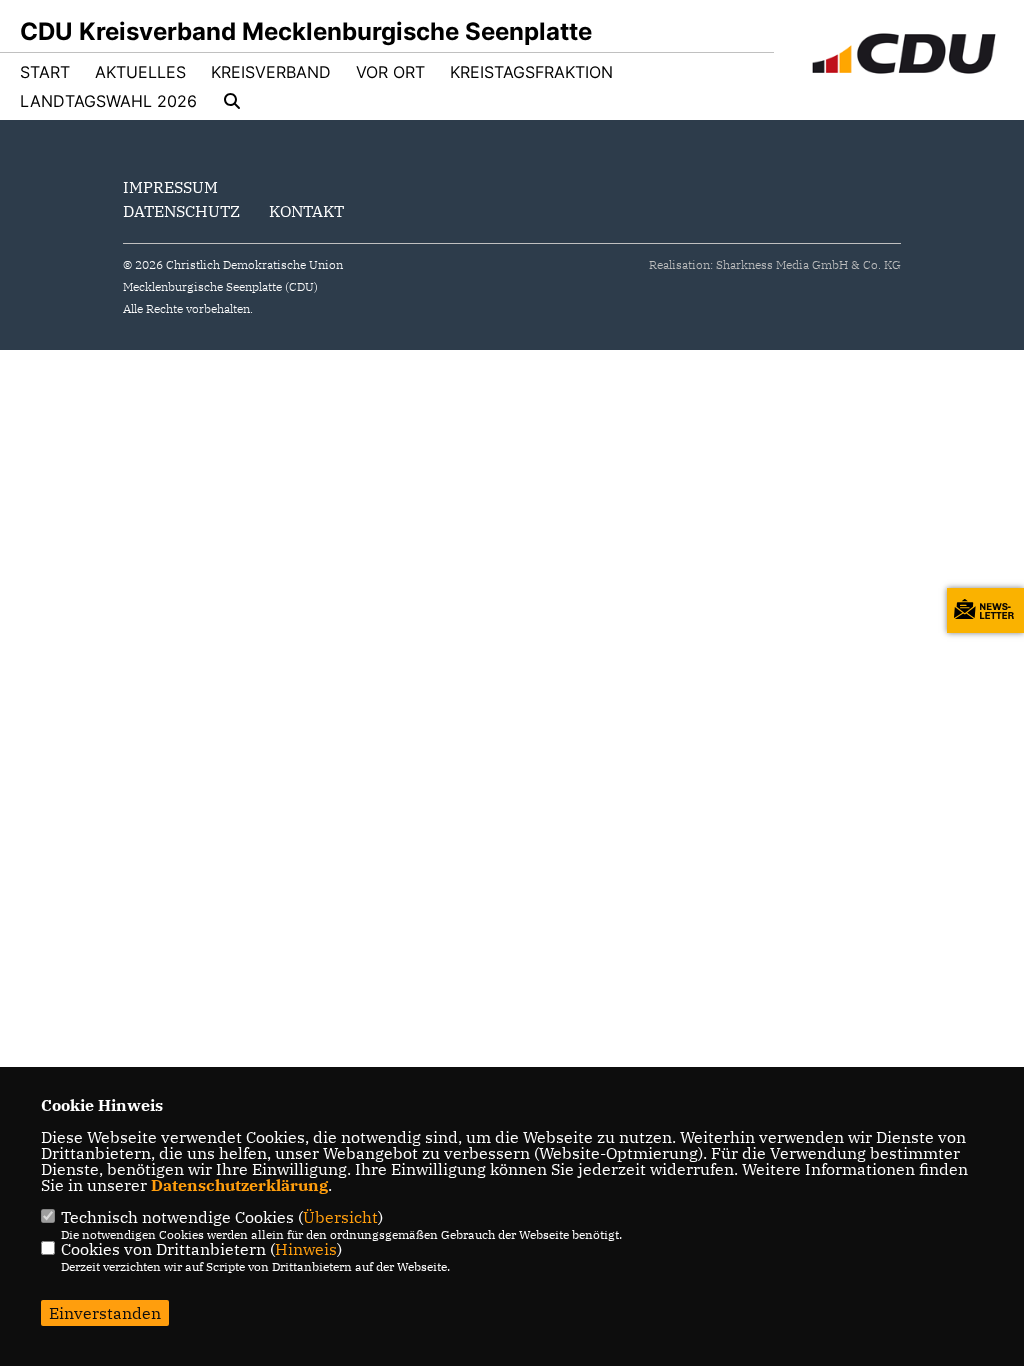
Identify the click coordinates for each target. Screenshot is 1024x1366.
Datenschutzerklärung (239, 1185)
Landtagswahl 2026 (108, 101)
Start (45, 72)
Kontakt (306, 211)
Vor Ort (390, 72)
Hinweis (306, 1249)
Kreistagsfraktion (531, 72)
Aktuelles (140, 72)
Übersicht (340, 1217)
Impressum (170, 187)
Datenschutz (181, 211)
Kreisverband (271, 72)
